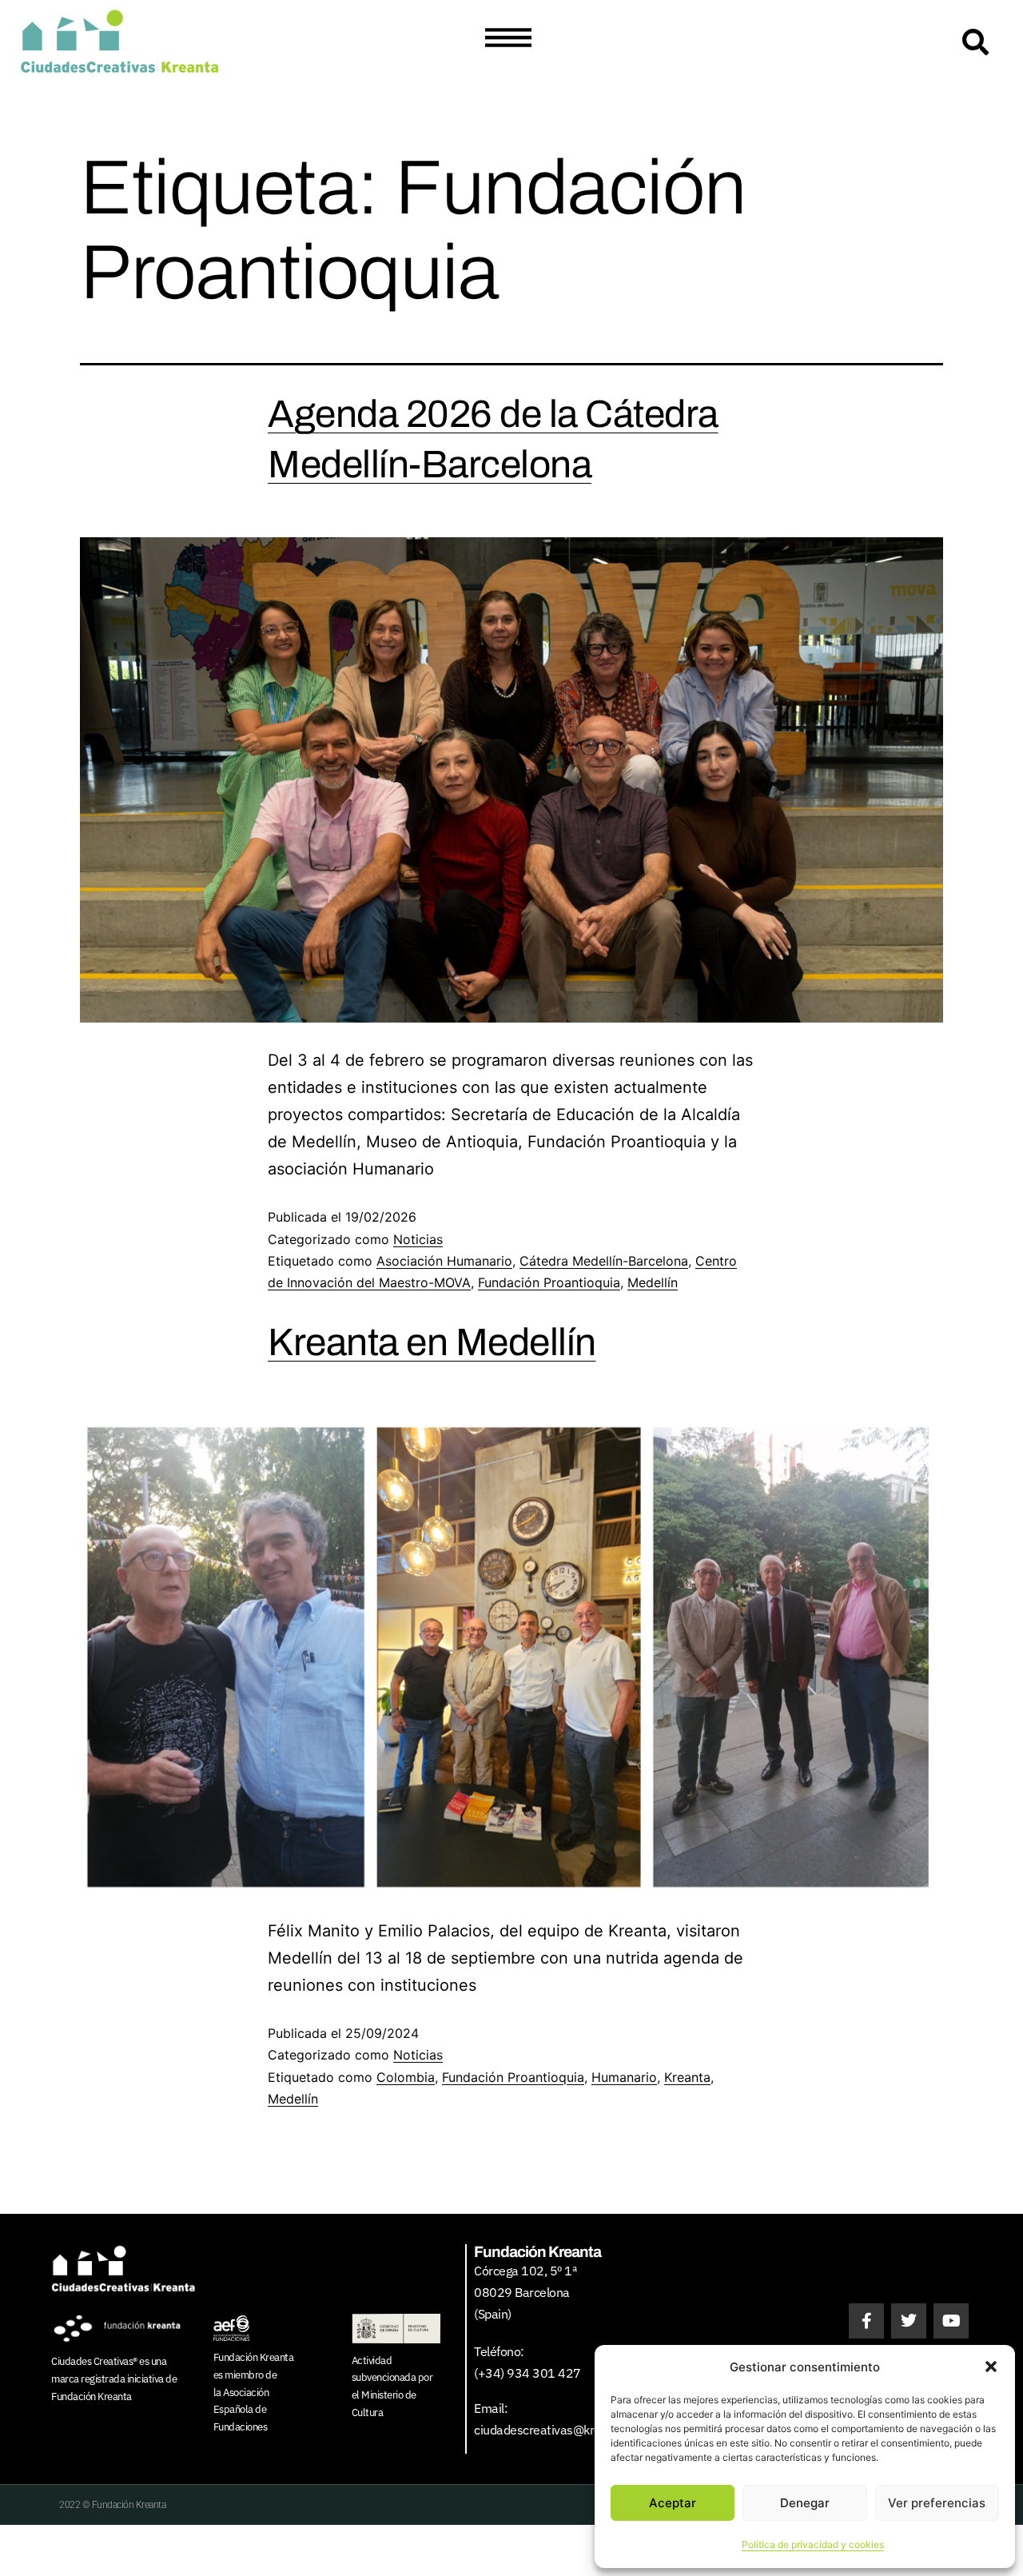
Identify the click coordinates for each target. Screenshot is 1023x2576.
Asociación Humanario (444, 1261)
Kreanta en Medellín (432, 1342)
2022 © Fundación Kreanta (112, 2505)
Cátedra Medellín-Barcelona (604, 1261)
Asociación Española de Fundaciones (241, 2410)
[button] (991, 2367)
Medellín (653, 1282)
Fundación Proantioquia (549, 1282)
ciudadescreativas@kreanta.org (560, 2430)
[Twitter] (909, 2321)
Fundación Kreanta (92, 2397)
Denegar (805, 2503)
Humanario (624, 2077)
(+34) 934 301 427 (527, 2373)
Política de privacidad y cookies (813, 2544)
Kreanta (687, 2077)
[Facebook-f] (866, 2321)
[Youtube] (951, 2321)
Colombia (406, 2077)
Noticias (418, 1239)
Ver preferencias (937, 2503)
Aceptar (673, 2503)
